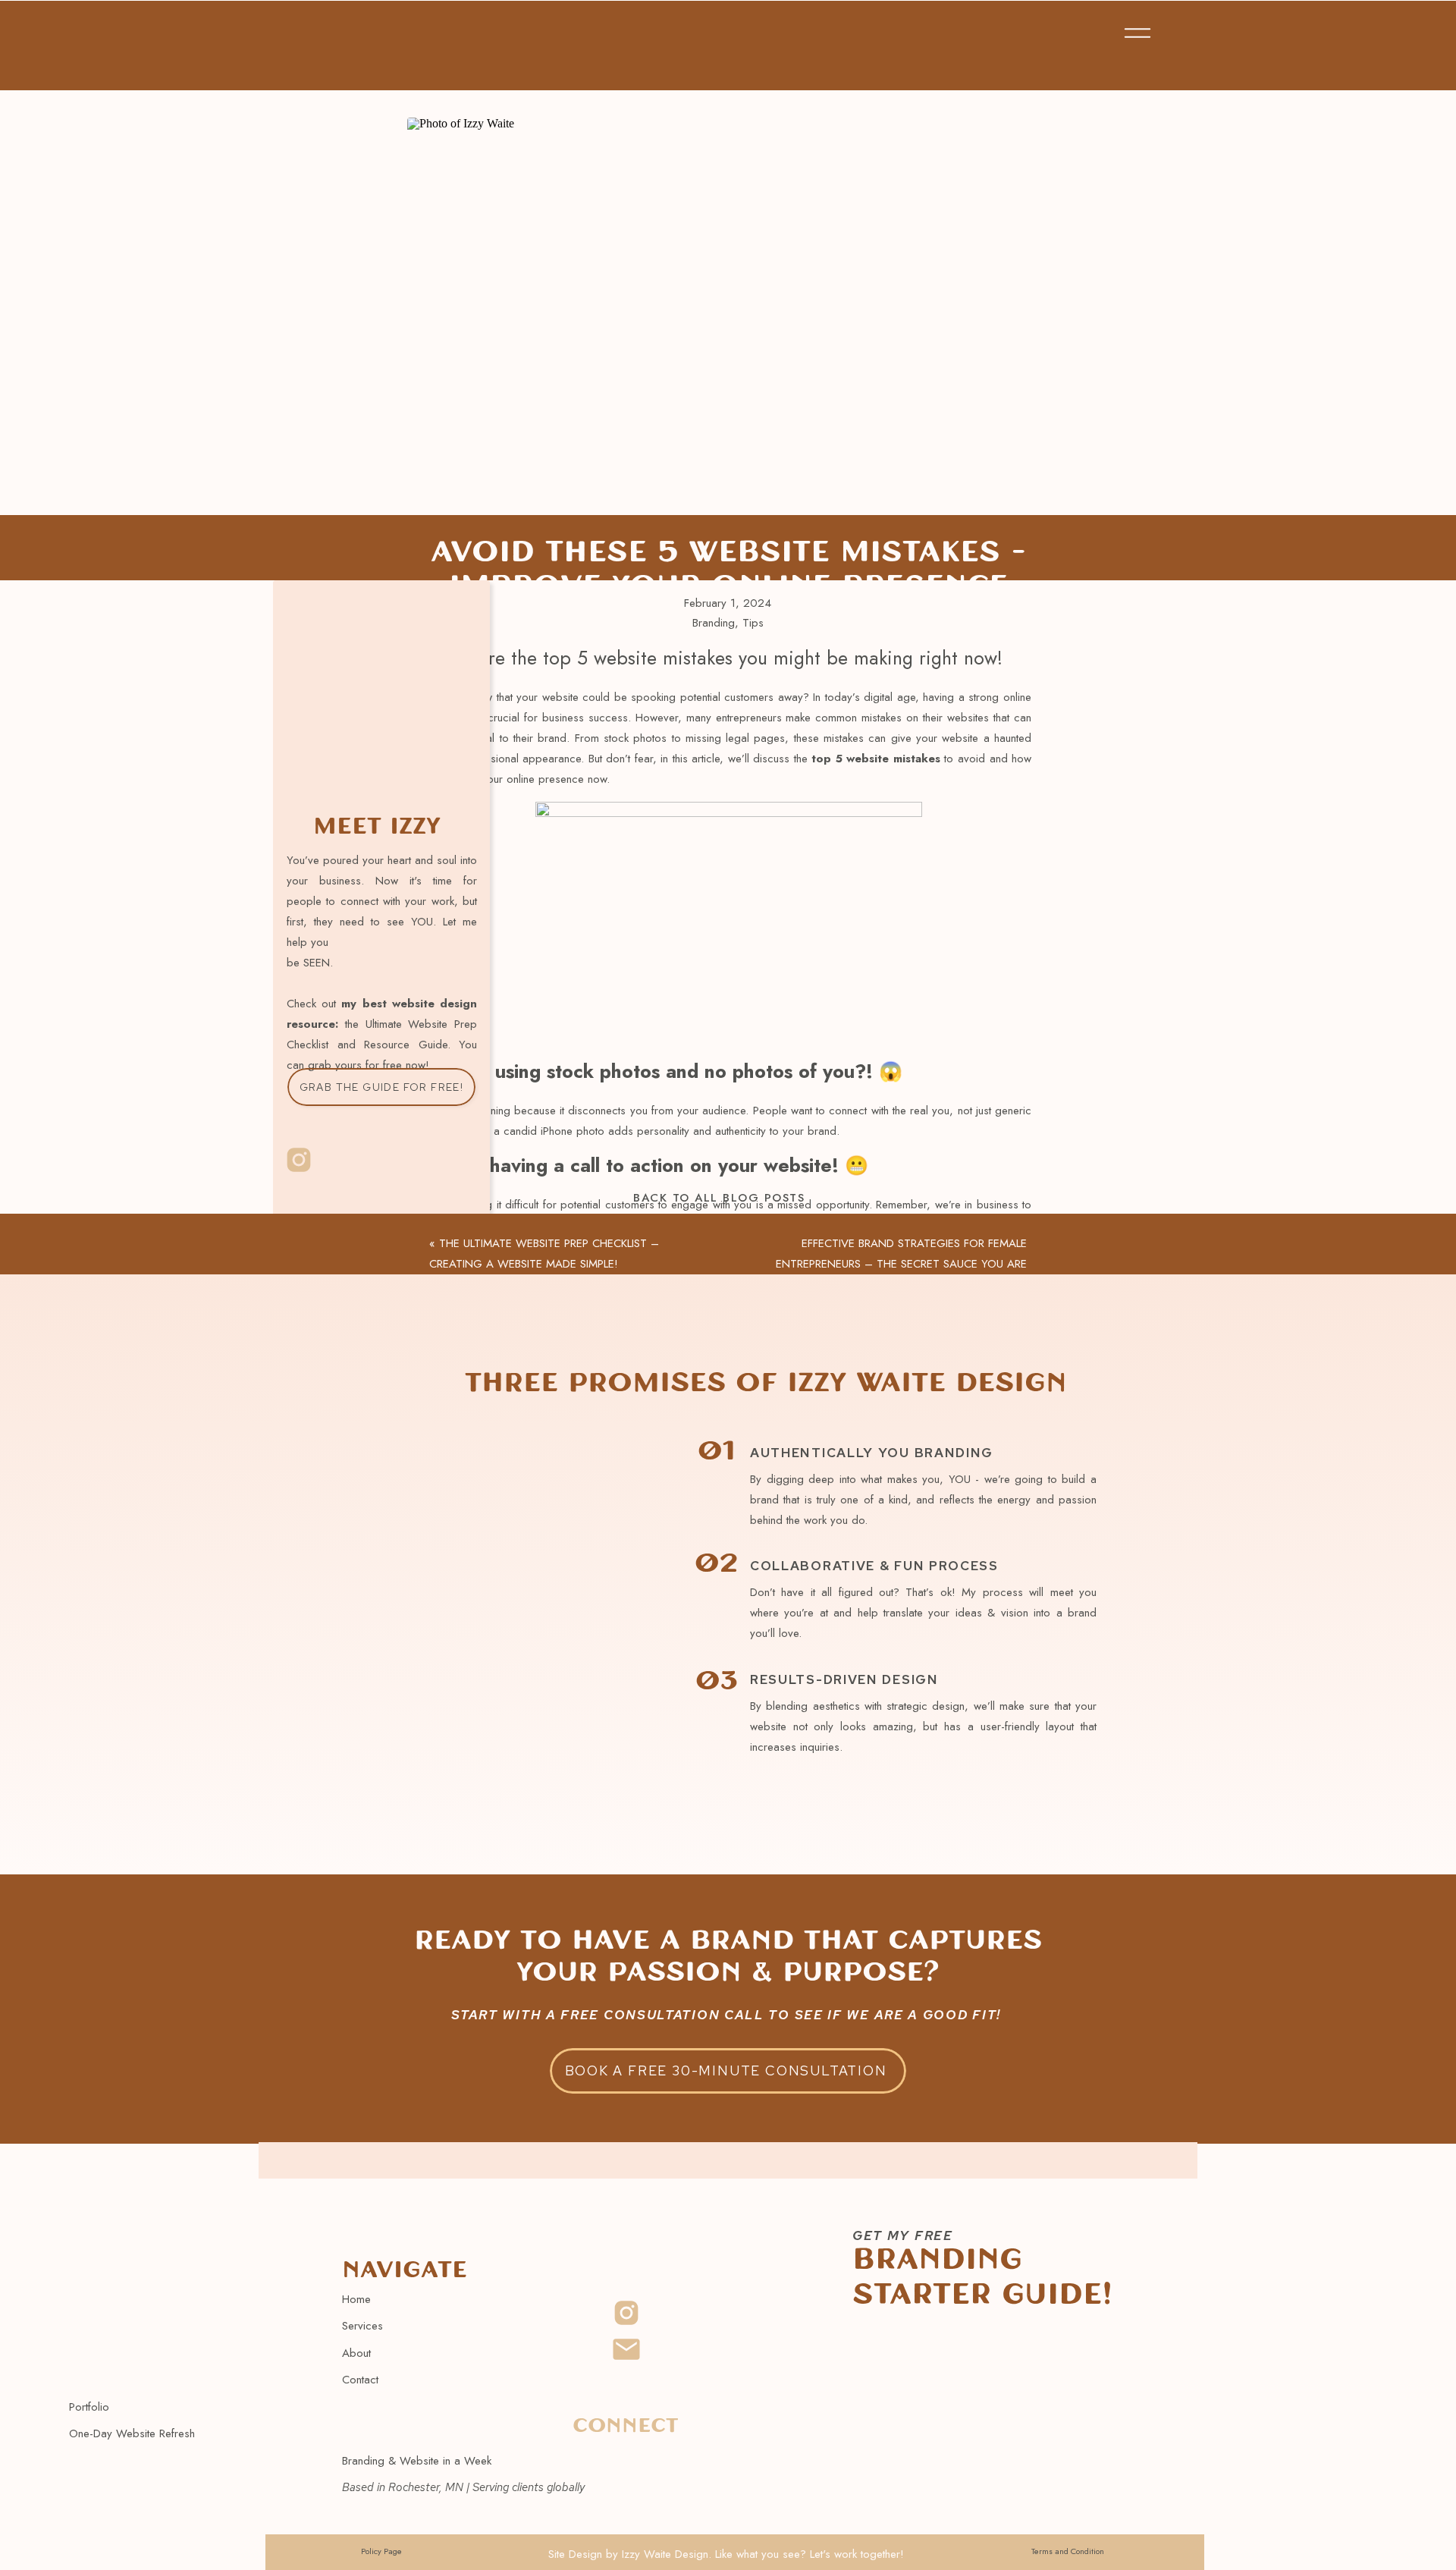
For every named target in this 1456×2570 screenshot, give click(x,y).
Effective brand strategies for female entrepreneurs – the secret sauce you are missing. (901, 1264)
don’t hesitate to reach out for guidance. (602, 1786)
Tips (753, 623)
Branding (714, 623)
